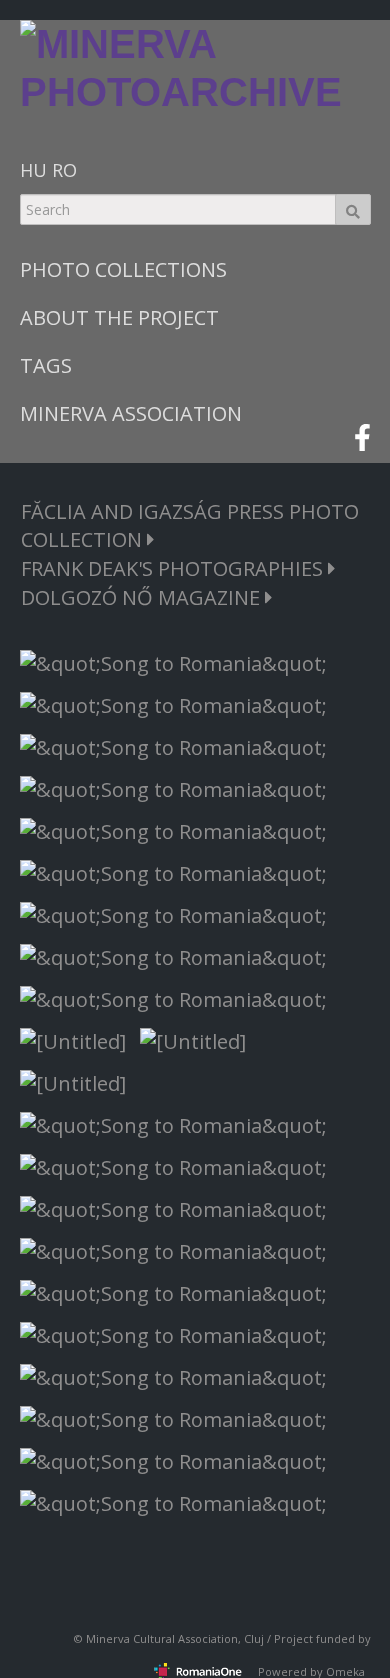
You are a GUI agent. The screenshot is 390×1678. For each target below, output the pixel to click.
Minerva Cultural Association (162, 1638)
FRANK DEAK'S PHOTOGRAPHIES (174, 568)
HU (33, 170)
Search (353, 209)
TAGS (46, 365)
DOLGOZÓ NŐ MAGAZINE (143, 597)
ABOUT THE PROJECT (119, 317)
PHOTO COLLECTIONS (123, 269)
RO (64, 170)
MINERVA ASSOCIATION (131, 413)
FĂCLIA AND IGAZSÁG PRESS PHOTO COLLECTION (190, 525)
